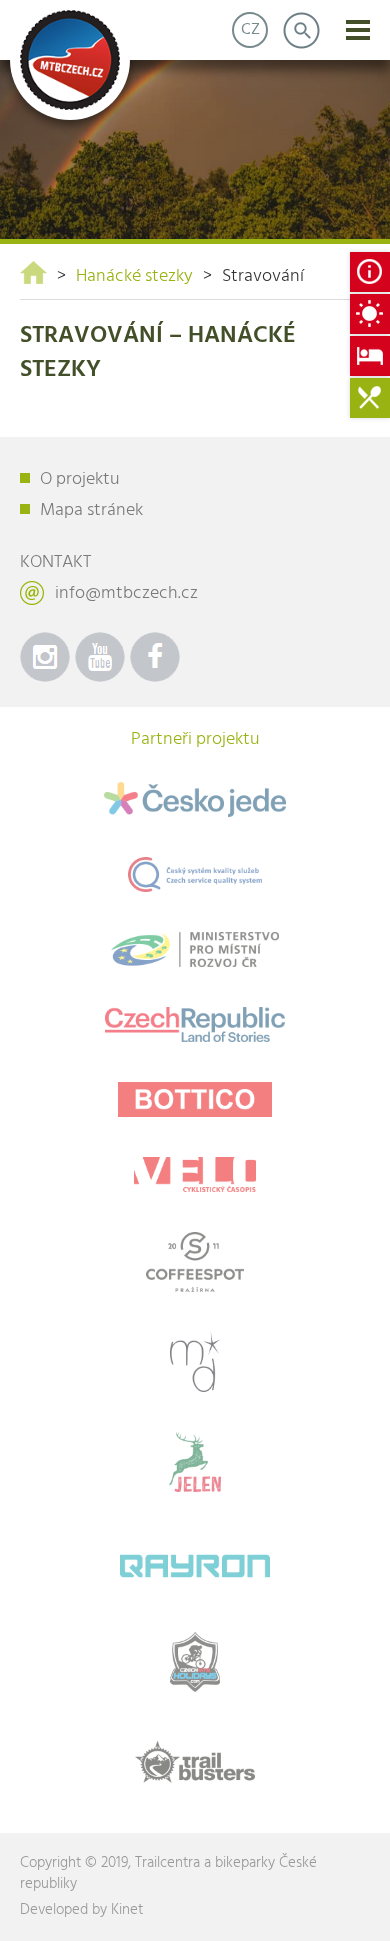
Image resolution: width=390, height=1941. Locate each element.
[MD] (195, 1362)
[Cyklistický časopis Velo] (195, 1174)
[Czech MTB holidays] (195, 1662)
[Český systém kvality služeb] (195, 874)
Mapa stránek (91, 510)
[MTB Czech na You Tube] (100, 657)
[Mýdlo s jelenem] (195, 1462)
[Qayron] (195, 1562)
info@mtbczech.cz (126, 593)
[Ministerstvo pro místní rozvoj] (195, 949)
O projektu (80, 479)
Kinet (127, 1910)
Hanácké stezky (134, 276)
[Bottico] (195, 1099)
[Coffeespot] (195, 1262)
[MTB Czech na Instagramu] (45, 657)
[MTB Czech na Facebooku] (155, 657)
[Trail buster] (195, 1762)
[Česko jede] (195, 799)
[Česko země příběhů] (195, 1024)
